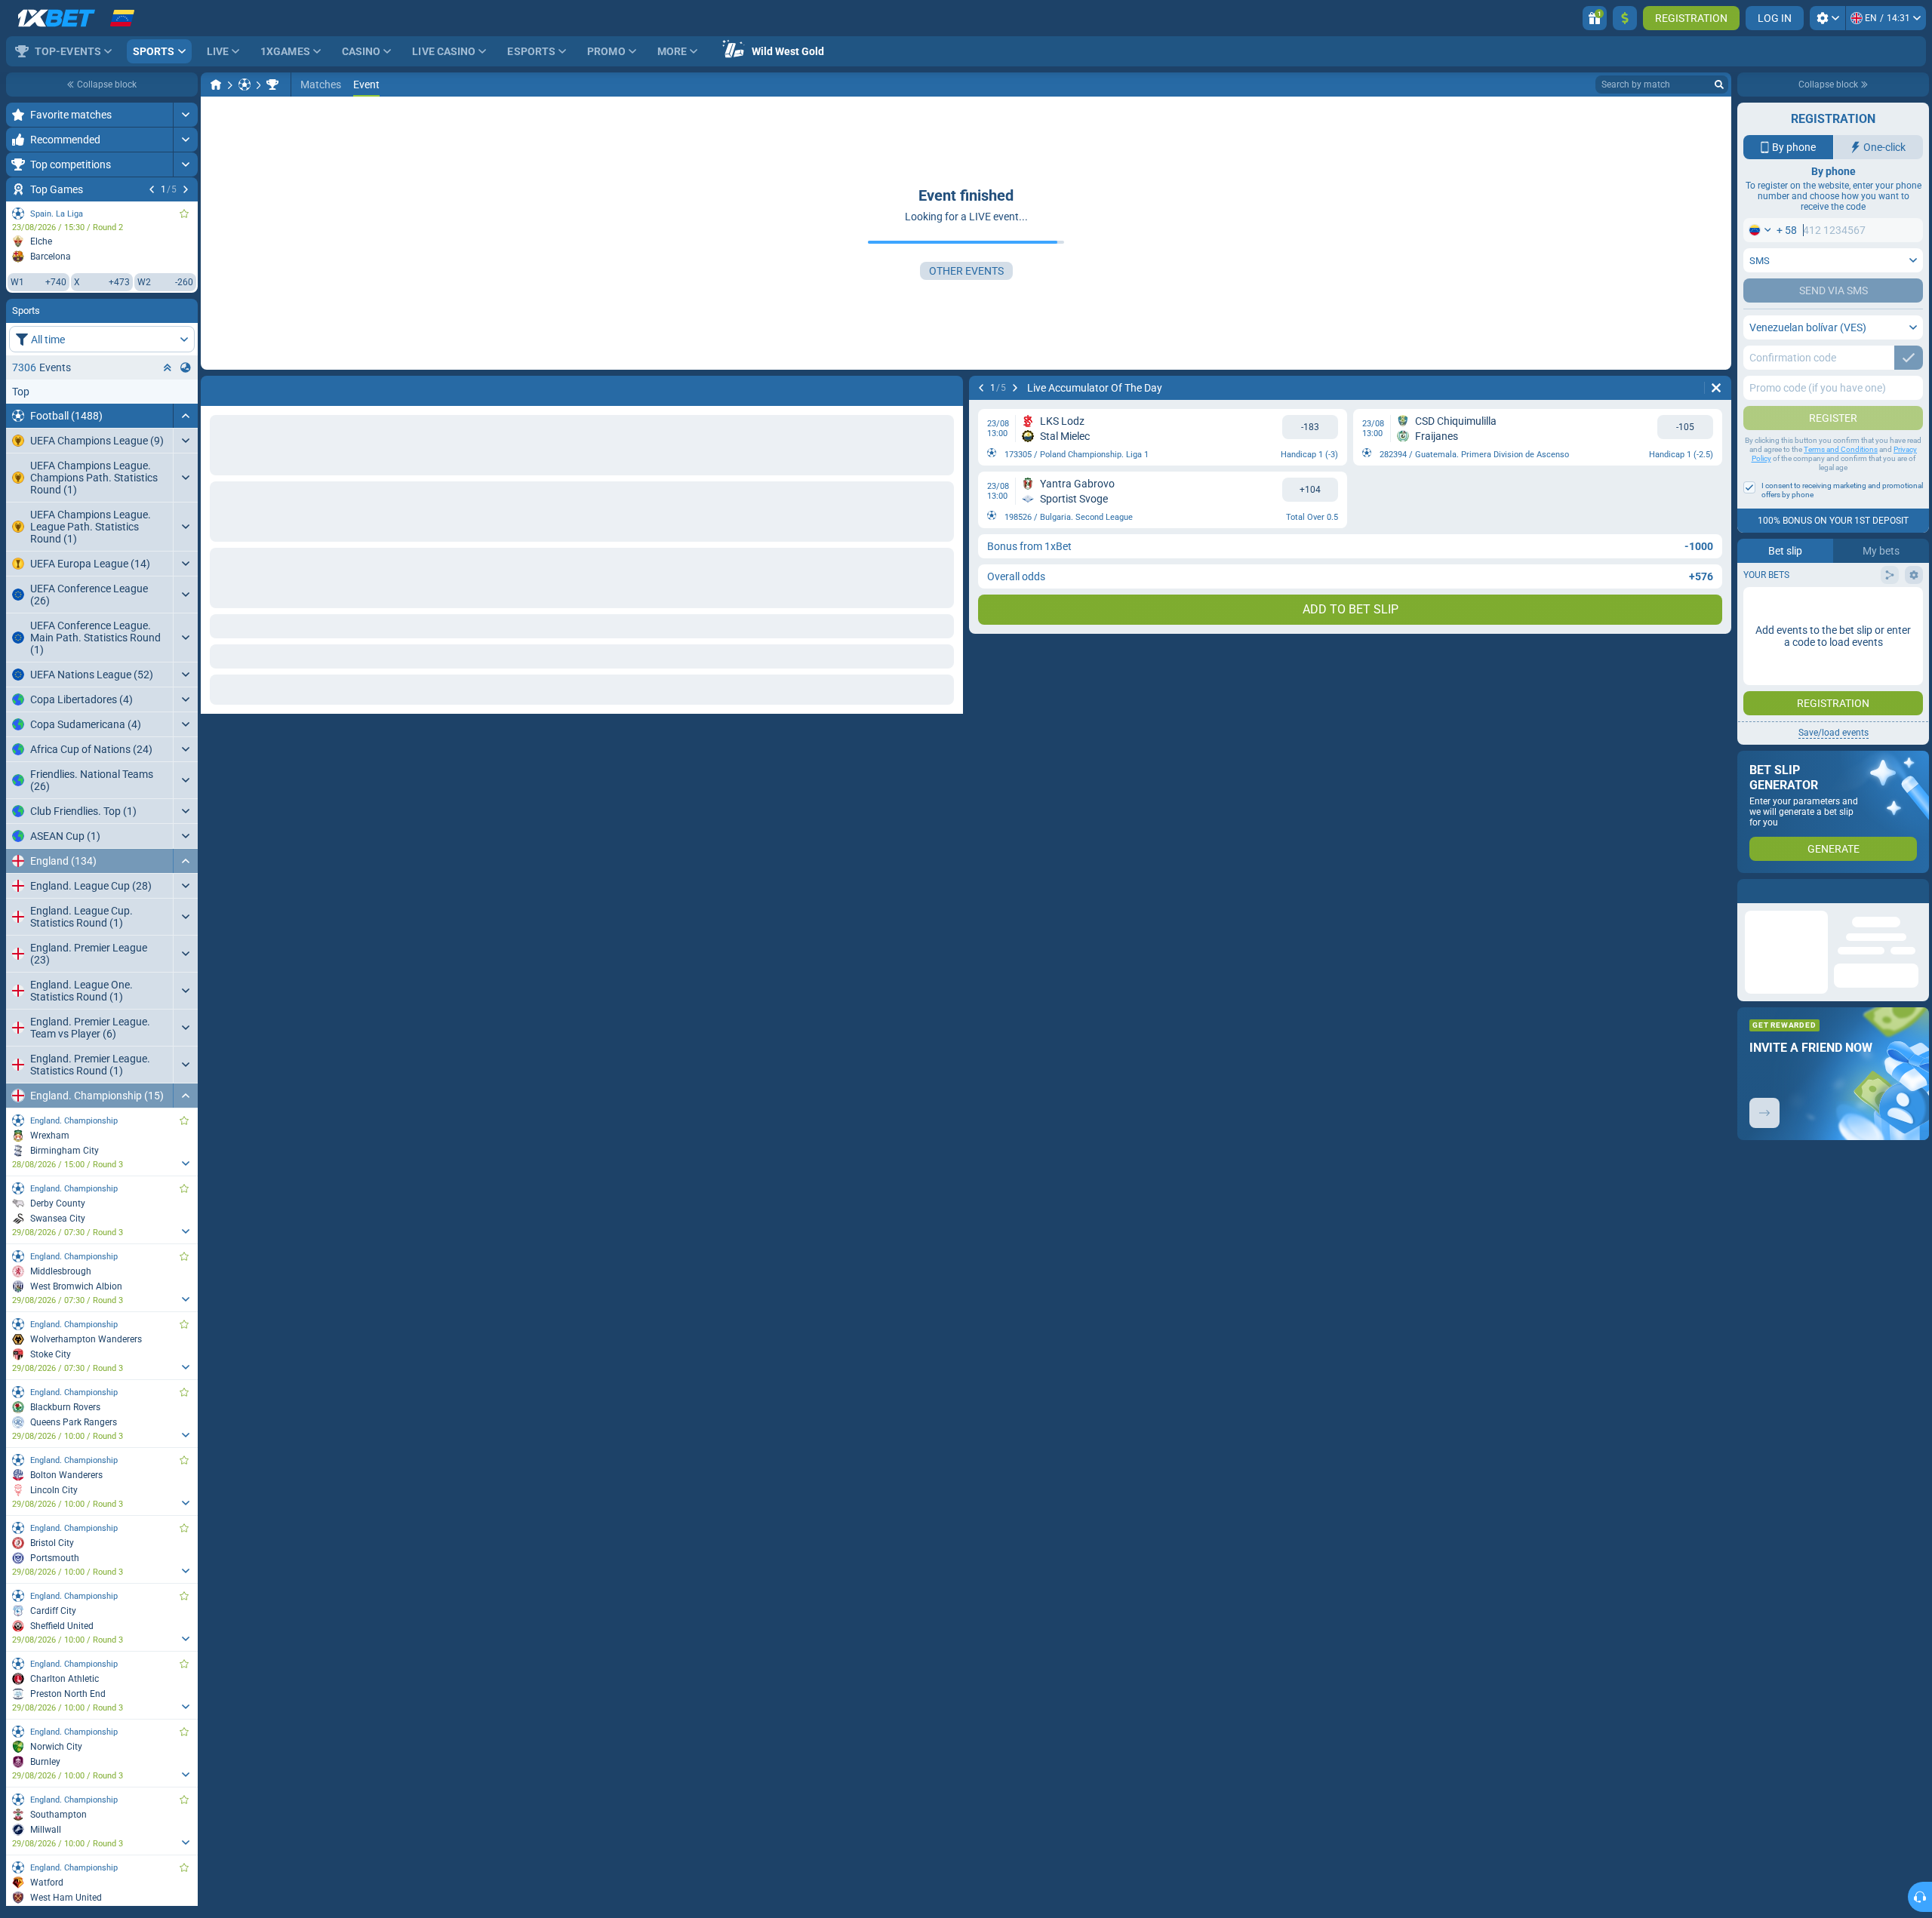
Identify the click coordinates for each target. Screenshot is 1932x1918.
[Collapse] (185, 416)
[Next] (186, 189)
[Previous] (152, 189)
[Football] (245, 85)
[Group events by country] (186, 367)
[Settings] (1827, 18)
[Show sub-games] (185, 1163)
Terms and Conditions (1841, 449)
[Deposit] (1625, 18)
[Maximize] (185, 115)
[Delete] (948, 388)
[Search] (1719, 85)
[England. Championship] (272, 85)
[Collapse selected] (168, 367)
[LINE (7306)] (216, 85)
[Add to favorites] (184, 214)
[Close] (1917, 891)
